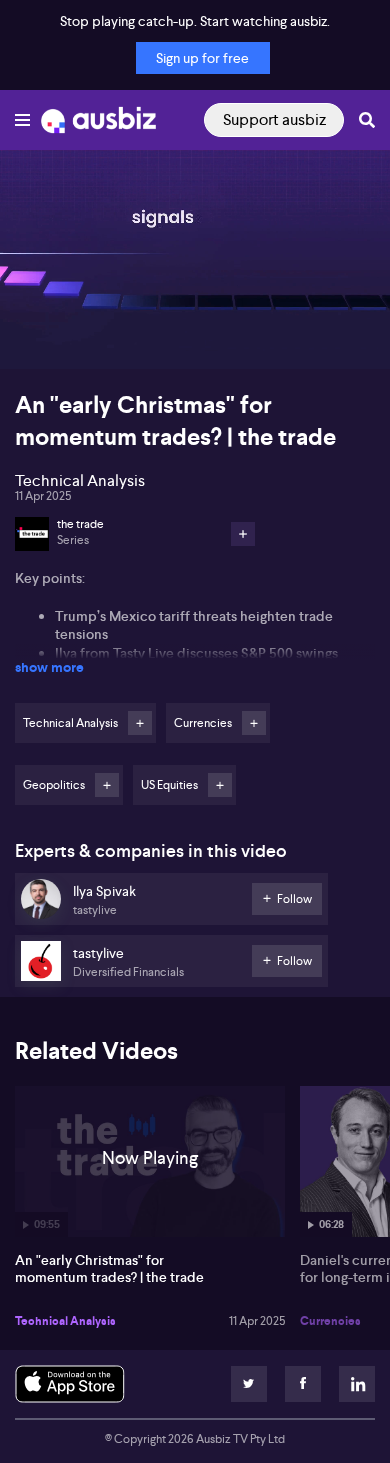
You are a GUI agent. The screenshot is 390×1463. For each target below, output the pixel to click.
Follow (140, 723)
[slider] (195, 297)
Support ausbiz (274, 119)
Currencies (330, 1321)
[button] (36, 333)
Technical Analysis (65, 1321)
